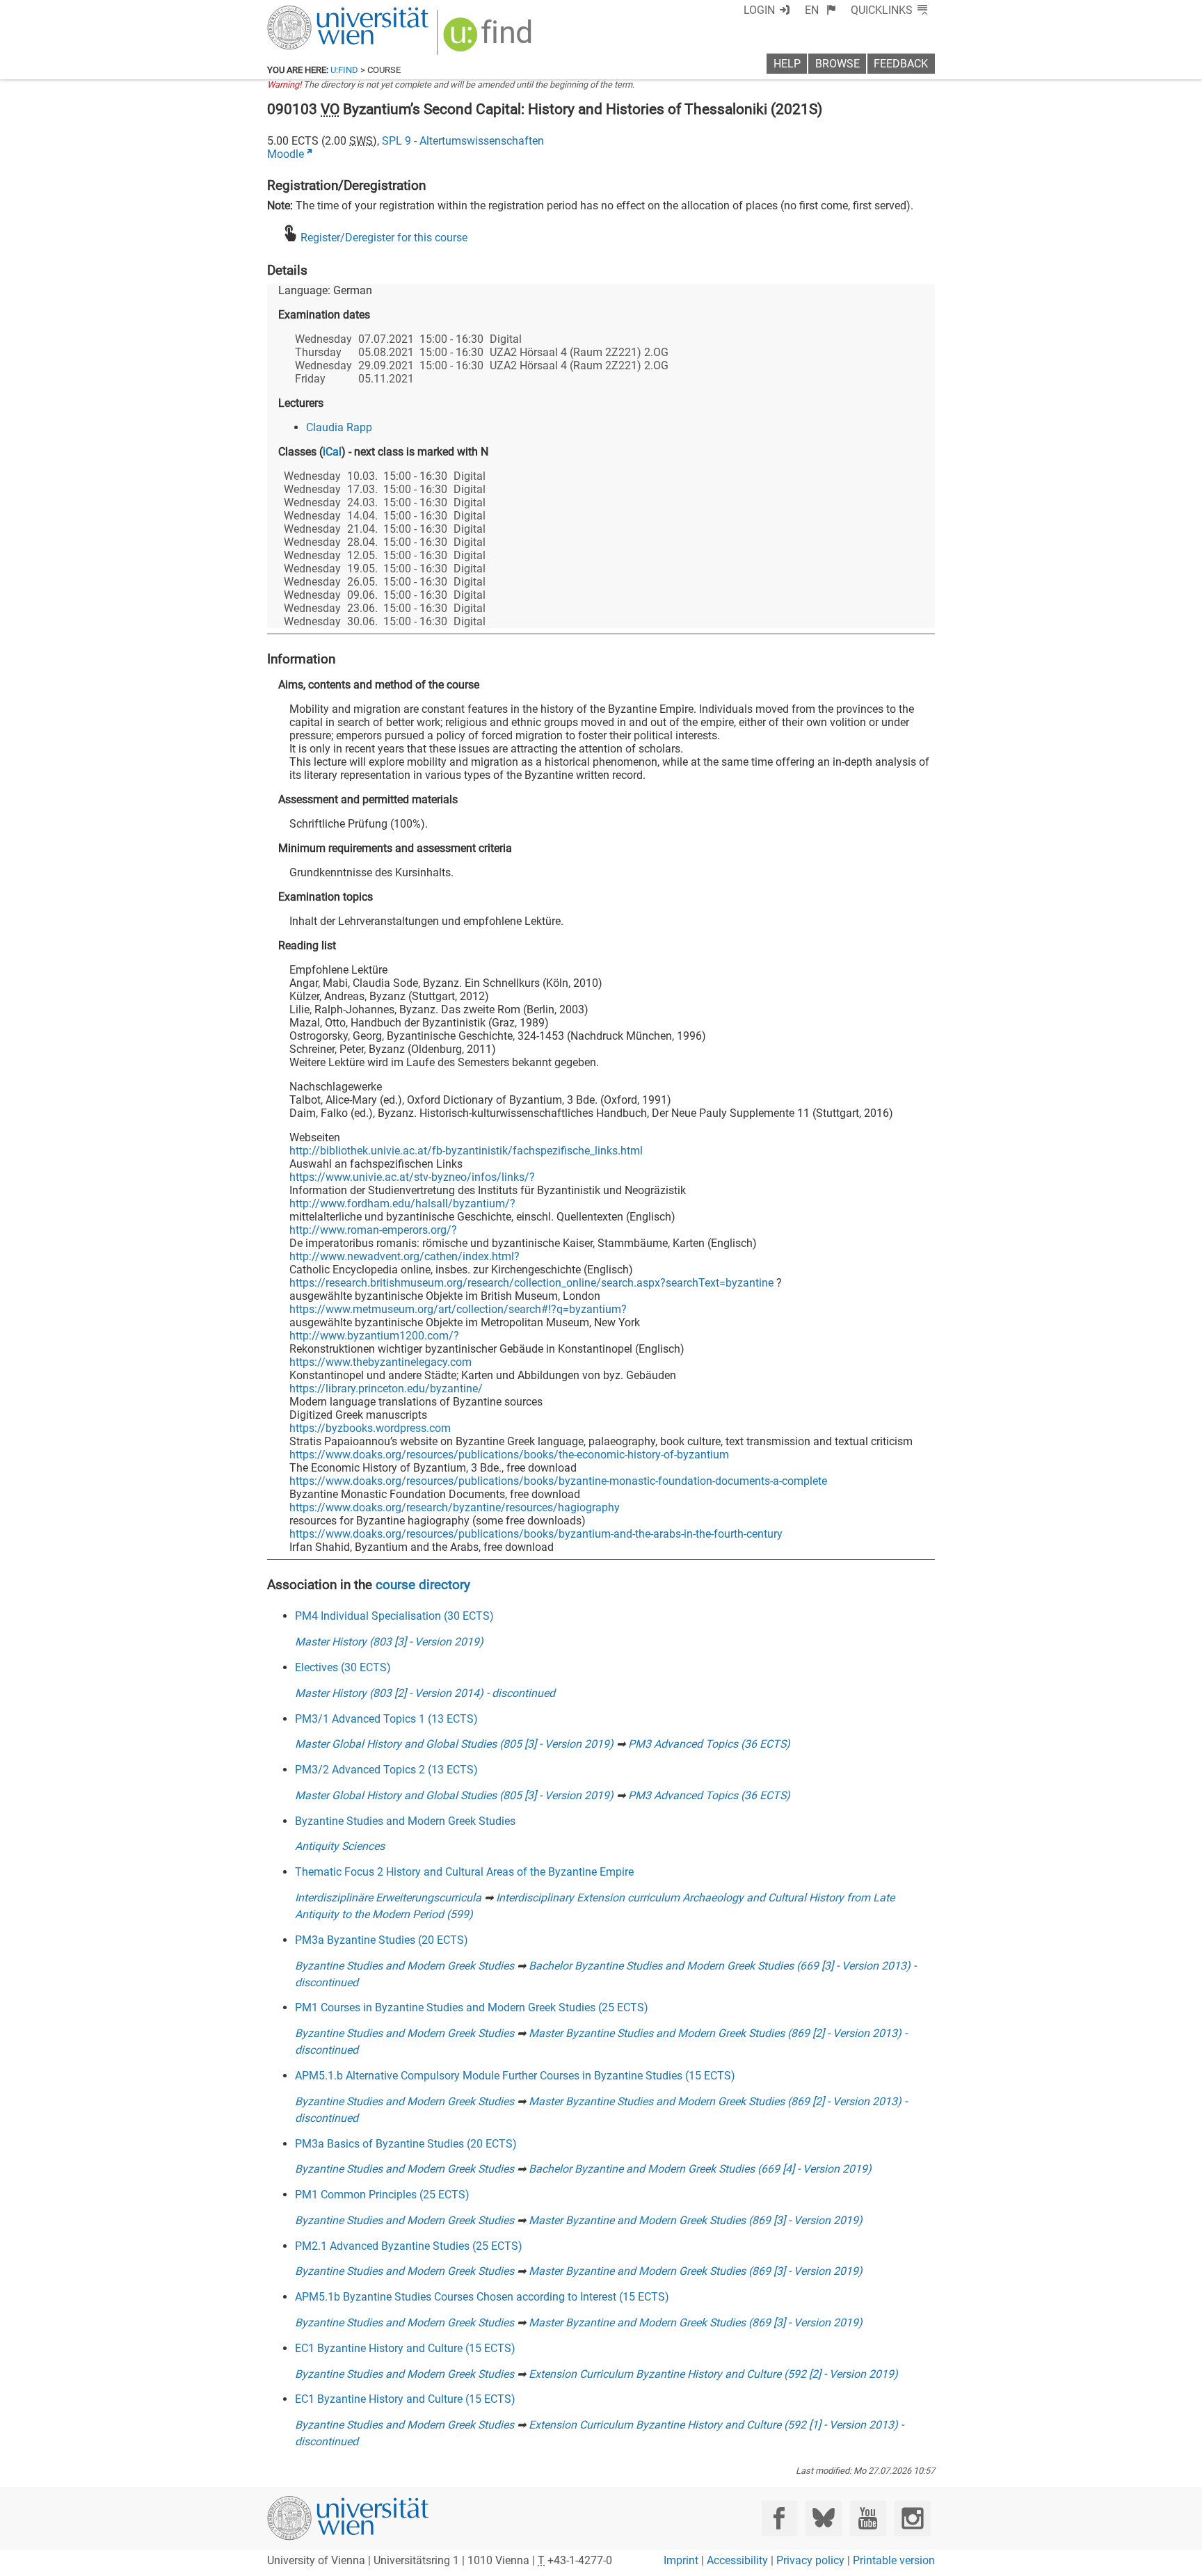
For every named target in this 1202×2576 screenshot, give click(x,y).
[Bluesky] (823, 2519)
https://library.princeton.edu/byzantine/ (386, 1388)
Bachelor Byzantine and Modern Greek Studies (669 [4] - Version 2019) (700, 2169)
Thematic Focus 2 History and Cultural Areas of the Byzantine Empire (464, 1872)
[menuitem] (820, 10)
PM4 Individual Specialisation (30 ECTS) (394, 1616)
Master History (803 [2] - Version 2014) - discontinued (425, 1693)
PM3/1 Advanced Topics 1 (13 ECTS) (386, 1719)
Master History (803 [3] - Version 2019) (389, 1642)
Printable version (894, 2560)
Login (759, 10)
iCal (332, 452)
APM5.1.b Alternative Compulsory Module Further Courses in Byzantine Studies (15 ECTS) (515, 2076)
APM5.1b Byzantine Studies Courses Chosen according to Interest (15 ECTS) (482, 2297)
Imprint (681, 2560)
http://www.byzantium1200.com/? (374, 1336)
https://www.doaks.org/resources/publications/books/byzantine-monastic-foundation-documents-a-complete (558, 1481)
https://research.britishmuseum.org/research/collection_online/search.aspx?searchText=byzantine (531, 1283)
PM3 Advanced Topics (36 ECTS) (709, 1744)
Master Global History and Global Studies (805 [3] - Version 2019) (454, 1744)
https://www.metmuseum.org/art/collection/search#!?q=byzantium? (458, 1309)
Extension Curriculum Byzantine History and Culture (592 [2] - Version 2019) (713, 2374)
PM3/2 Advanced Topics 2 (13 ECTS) (386, 1770)
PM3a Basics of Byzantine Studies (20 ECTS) (406, 2144)
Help (787, 64)
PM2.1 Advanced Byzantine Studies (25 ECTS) (409, 2246)
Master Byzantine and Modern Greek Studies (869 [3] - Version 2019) (696, 2220)
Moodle (286, 154)
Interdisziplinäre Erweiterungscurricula (388, 1898)
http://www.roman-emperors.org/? (373, 1230)
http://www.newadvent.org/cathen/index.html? (404, 1256)
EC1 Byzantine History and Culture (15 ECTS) (405, 2348)
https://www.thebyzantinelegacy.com (380, 1362)
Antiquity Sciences (340, 1846)
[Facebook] (779, 2519)
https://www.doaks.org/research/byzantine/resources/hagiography (455, 1507)
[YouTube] (868, 2519)
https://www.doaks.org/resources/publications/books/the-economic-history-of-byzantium (509, 1455)
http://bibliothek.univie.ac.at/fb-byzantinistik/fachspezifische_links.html (466, 1151)
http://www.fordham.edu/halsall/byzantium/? (402, 1204)
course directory (423, 1585)
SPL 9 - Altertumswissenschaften (463, 141)
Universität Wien (315, 12)
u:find (344, 70)
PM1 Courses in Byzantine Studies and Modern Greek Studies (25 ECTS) (472, 2007)
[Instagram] (912, 2519)
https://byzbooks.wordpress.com (370, 1428)
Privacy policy (810, 2560)
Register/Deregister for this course (384, 238)
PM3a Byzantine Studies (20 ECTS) (382, 1940)
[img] (489, 39)
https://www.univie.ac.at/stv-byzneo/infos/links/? (412, 1177)
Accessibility (737, 2560)
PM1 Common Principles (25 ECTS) (382, 2195)
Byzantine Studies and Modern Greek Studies (405, 1821)
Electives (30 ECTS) (343, 1667)
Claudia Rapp (339, 427)
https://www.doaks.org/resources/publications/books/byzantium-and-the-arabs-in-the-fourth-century (536, 1534)
